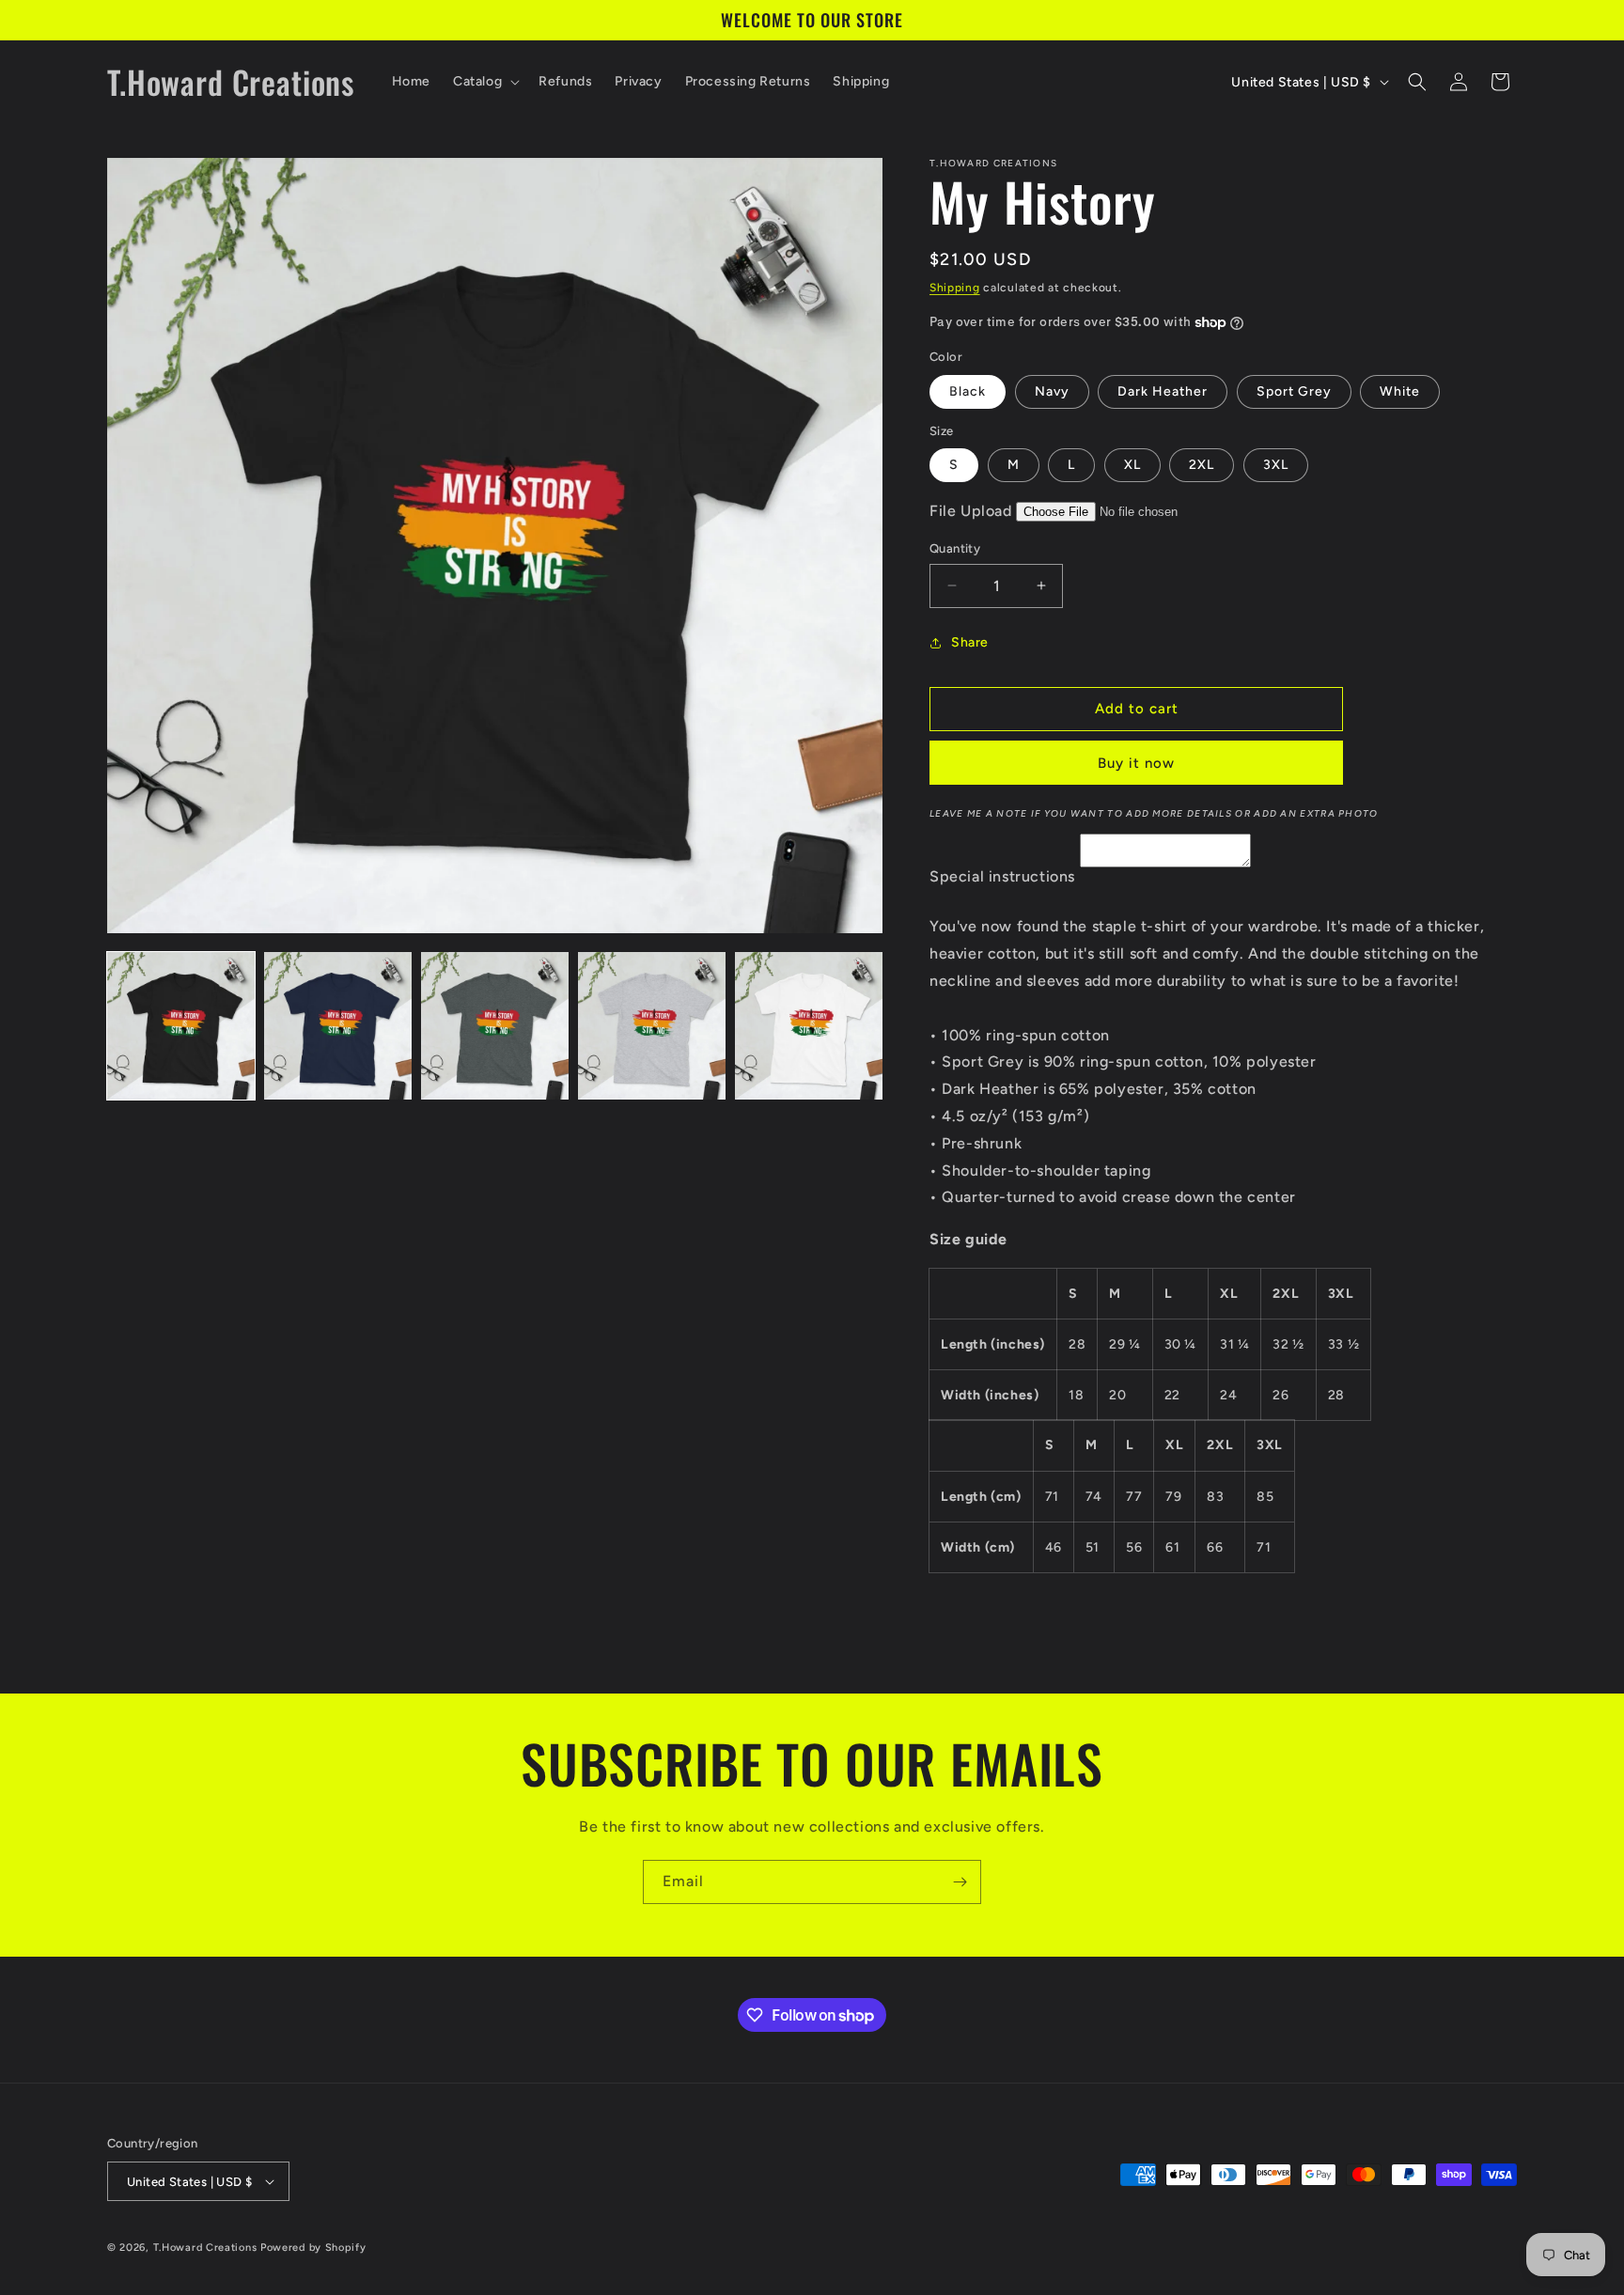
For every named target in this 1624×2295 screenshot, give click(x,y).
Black (968, 391)
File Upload (971, 511)
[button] (484, 82)
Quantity (955, 548)
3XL (1276, 465)
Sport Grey (1294, 391)
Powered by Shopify (313, 2248)
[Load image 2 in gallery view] (338, 1026)
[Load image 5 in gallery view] (809, 1026)
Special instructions (1002, 876)
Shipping (955, 288)
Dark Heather (1163, 391)
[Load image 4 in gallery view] (652, 1026)
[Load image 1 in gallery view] (181, 1026)
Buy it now (1136, 763)
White (1400, 391)
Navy (1052, 391)
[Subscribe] (960, 1882)
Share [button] (970, 642)
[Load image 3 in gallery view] (495, 1026)
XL (1132, 465)
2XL (1202, 465)
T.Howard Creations (205, 2248)
